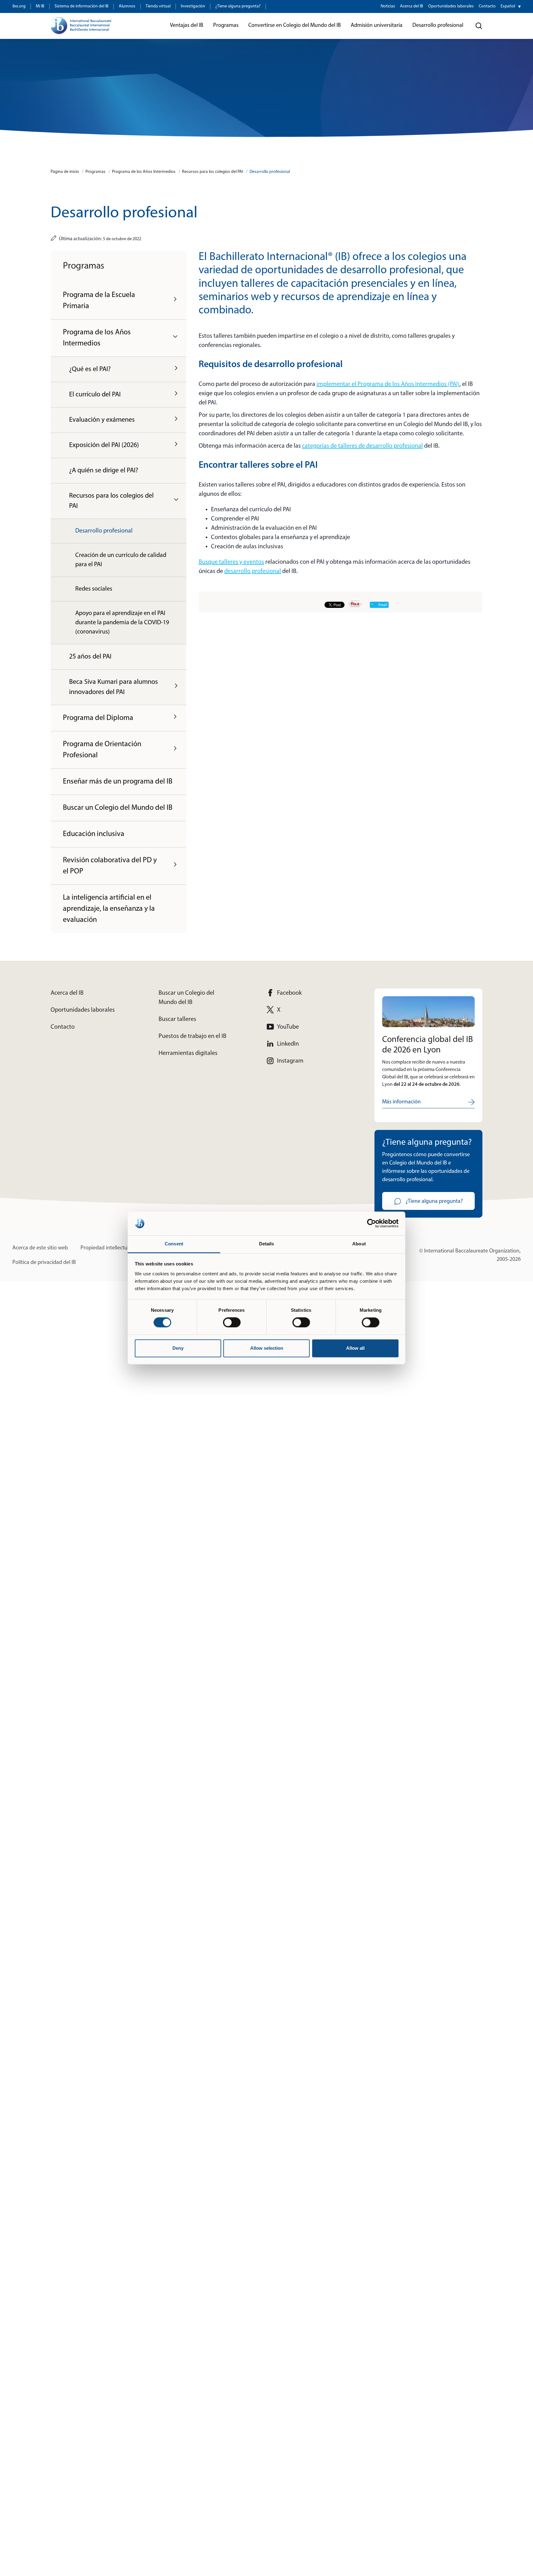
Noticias (388, 6)
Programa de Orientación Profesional (102, 750)
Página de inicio (65, 172)
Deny (178, 1348)
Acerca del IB (412, 6)
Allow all (355, 1348)
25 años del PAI (90, 657)
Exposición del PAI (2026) (104, 445)
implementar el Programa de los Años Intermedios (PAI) (388, 384)
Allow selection (267, 1348)
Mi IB (40, 6)
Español (508, 6)
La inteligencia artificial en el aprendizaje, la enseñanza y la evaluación (109, 909)
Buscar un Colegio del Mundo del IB (118, 808)
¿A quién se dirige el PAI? (104, 471)
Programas (95, 172)
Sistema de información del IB (82, 6)
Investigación (193, 6)
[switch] (232, 1323)
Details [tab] (267, 1244)
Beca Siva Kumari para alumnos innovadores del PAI (114, 687)
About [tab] (359, 1244)
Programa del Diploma (98, 718)
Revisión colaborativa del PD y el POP (110, 866)
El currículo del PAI (95, 395)
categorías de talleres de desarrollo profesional (362, 446)
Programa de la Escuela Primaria (99, 301)
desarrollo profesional (253, 571)
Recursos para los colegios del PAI (213, 172)
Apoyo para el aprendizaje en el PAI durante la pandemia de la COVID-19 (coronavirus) (122, 623)
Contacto (487, 6)
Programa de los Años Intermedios (144, 172)
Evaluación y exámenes (102, 420)
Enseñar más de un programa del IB (118, 782)
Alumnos (127, 6)
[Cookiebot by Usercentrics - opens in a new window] (372, 1223)
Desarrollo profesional (270, 172)
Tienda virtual (158, 6)
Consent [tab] (174, 1244)
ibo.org (19, 6)
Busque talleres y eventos (231, 562)
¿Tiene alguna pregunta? (238, 6)
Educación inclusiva (94, 834)
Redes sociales (94, 589)
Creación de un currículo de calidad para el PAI (121, 560)
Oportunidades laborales (451, 6)
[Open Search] (479, 26)
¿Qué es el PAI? (90, 369)
